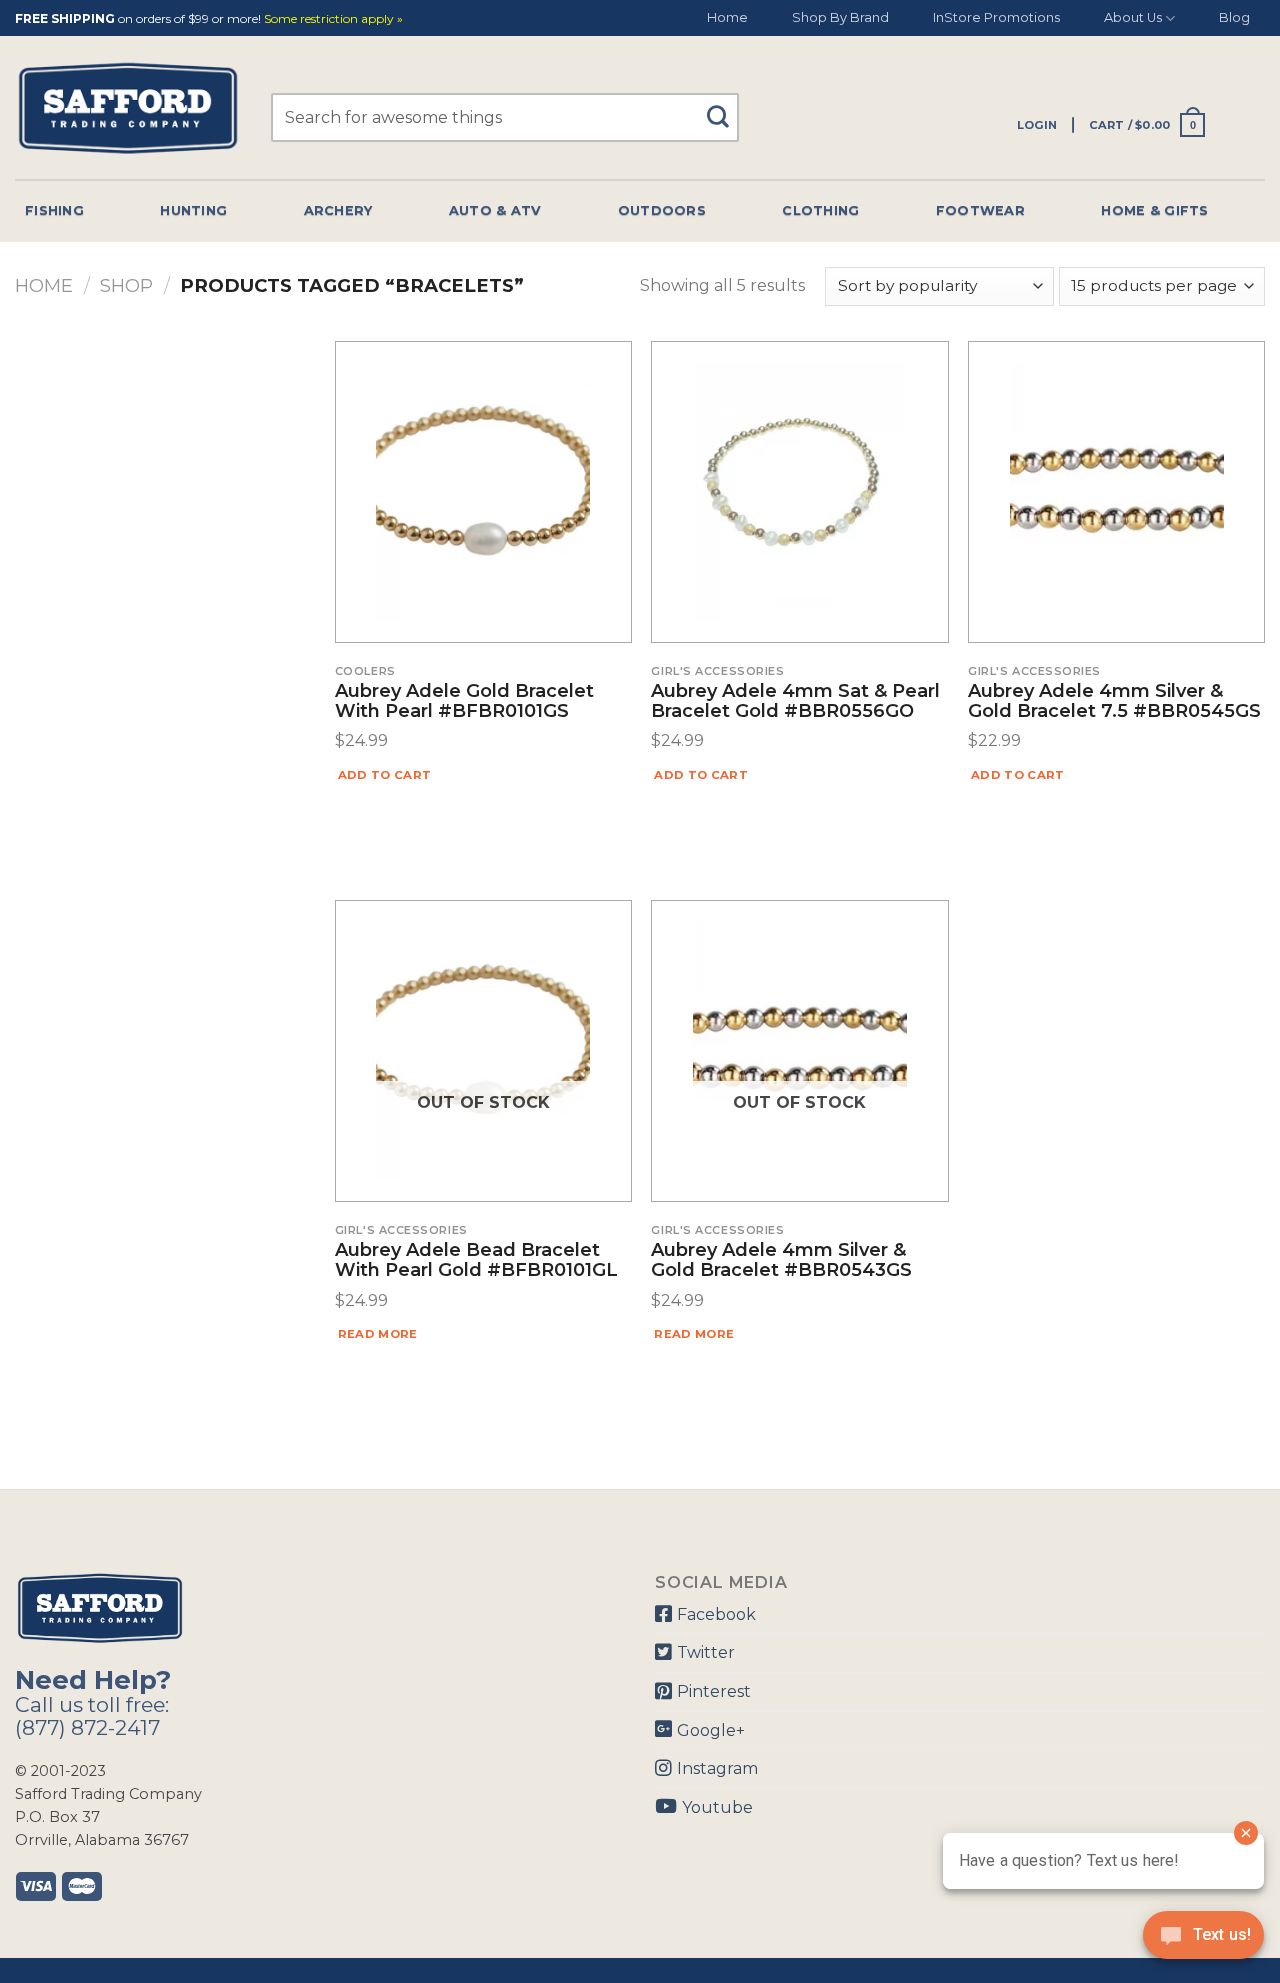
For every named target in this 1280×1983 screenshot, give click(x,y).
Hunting (193, 210)
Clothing (820, 210)
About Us (1133, 17)
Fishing (54, 210)
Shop (126, 285)
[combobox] (505, 117)
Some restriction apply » (333, 19)
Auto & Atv (495, 210)
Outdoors (662, 210)
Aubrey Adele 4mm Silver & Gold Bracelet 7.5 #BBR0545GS (1114, 702)
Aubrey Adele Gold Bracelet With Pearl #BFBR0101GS (464, 702)
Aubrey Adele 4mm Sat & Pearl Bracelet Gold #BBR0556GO (795, 702)
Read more (378, 1334)
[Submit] (724, 107)
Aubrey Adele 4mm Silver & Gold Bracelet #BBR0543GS (781, 1261)
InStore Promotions (996, 17)
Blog (1234, 17)
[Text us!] (1203, 1941)
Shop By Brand (840, 17)
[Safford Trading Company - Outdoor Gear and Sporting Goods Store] (128, 108)
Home (727, 17)
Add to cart (385, 775)
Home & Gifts (1154, 210)
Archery (338, 210)
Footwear (980, 210)
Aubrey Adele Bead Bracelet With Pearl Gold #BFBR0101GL (476, 1261)
